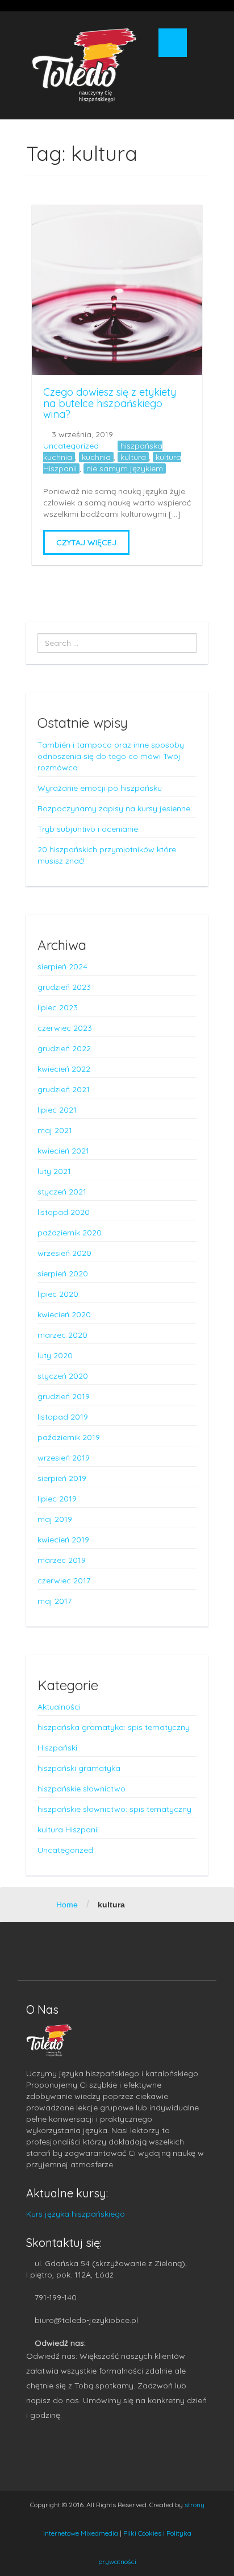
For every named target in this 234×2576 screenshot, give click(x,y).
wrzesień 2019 (64, 1458)
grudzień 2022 (64, 1048)
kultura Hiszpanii (68, 1830)
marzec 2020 (62, 1335)
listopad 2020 (64, 1212)
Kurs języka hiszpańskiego (76, 2214)
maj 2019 (55, 1519)
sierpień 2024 (62, 966)
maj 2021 (55, 1130)
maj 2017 (55, 1601)
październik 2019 (69, 1437)
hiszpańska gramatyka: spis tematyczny (114, 1727)
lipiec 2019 (57, 1499)
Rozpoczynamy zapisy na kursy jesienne (114, 808)
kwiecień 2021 (63, 1151)
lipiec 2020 (58, 1294)
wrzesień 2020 (64, 1253)
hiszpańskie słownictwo (82, 1789)
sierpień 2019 (62, 1478)
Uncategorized (71, 446)
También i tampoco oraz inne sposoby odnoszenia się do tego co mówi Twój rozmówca (111, 756)
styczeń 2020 (63, 1376)
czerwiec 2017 (64, 1581)
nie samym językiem (125, 468)
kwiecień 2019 (63, 1540)
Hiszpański (57, 1748)
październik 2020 (70, 1233)
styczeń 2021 (62, 1192)
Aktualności (59, 1707)
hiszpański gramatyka (79, 1768)
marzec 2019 (62, 1560)
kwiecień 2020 (64, 1314)
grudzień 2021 (64, 1089)
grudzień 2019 (64, 1396)
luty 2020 (55, 1355)
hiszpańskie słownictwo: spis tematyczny (114, 1809)
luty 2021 (54, 1171)
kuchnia (96, 457)
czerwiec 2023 (65, 1028)
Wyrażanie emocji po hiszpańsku (100, 788)
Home (67, 1905)
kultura (133, 457)
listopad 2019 (63, 1417)
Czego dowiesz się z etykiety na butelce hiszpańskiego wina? (110, 403)
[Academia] (84, 65)
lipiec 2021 (57, 1110)
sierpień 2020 (63, 1274)
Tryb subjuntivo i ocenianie (88, 829)
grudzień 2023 (64, 987)
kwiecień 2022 (64, 1069)
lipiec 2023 (58, 1007)
